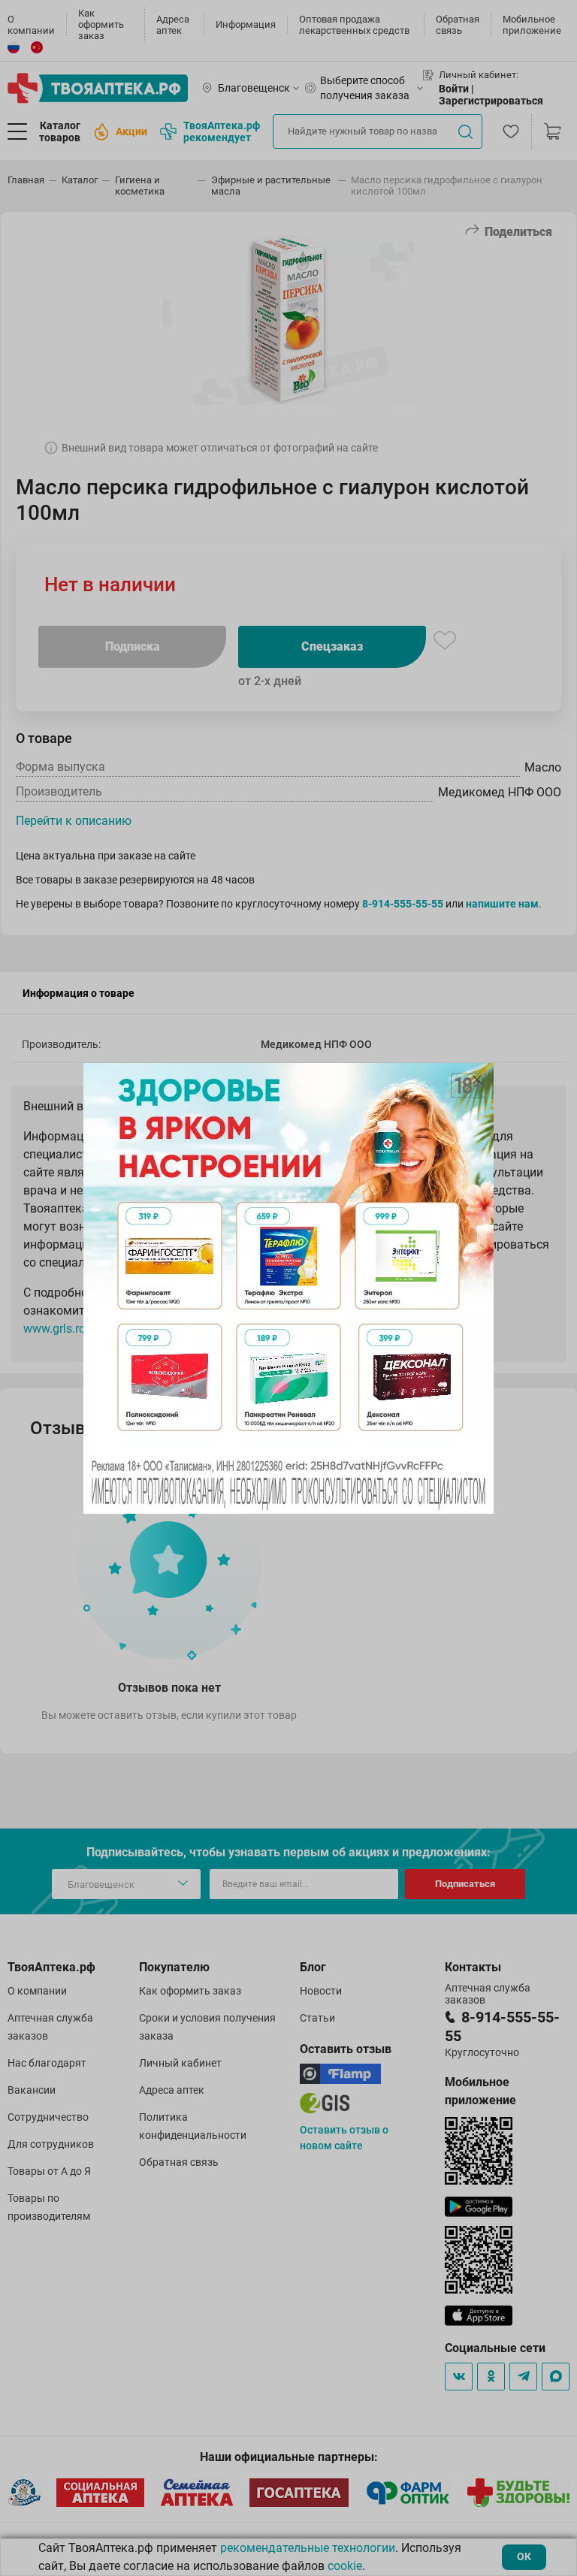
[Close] (477, 1080)
